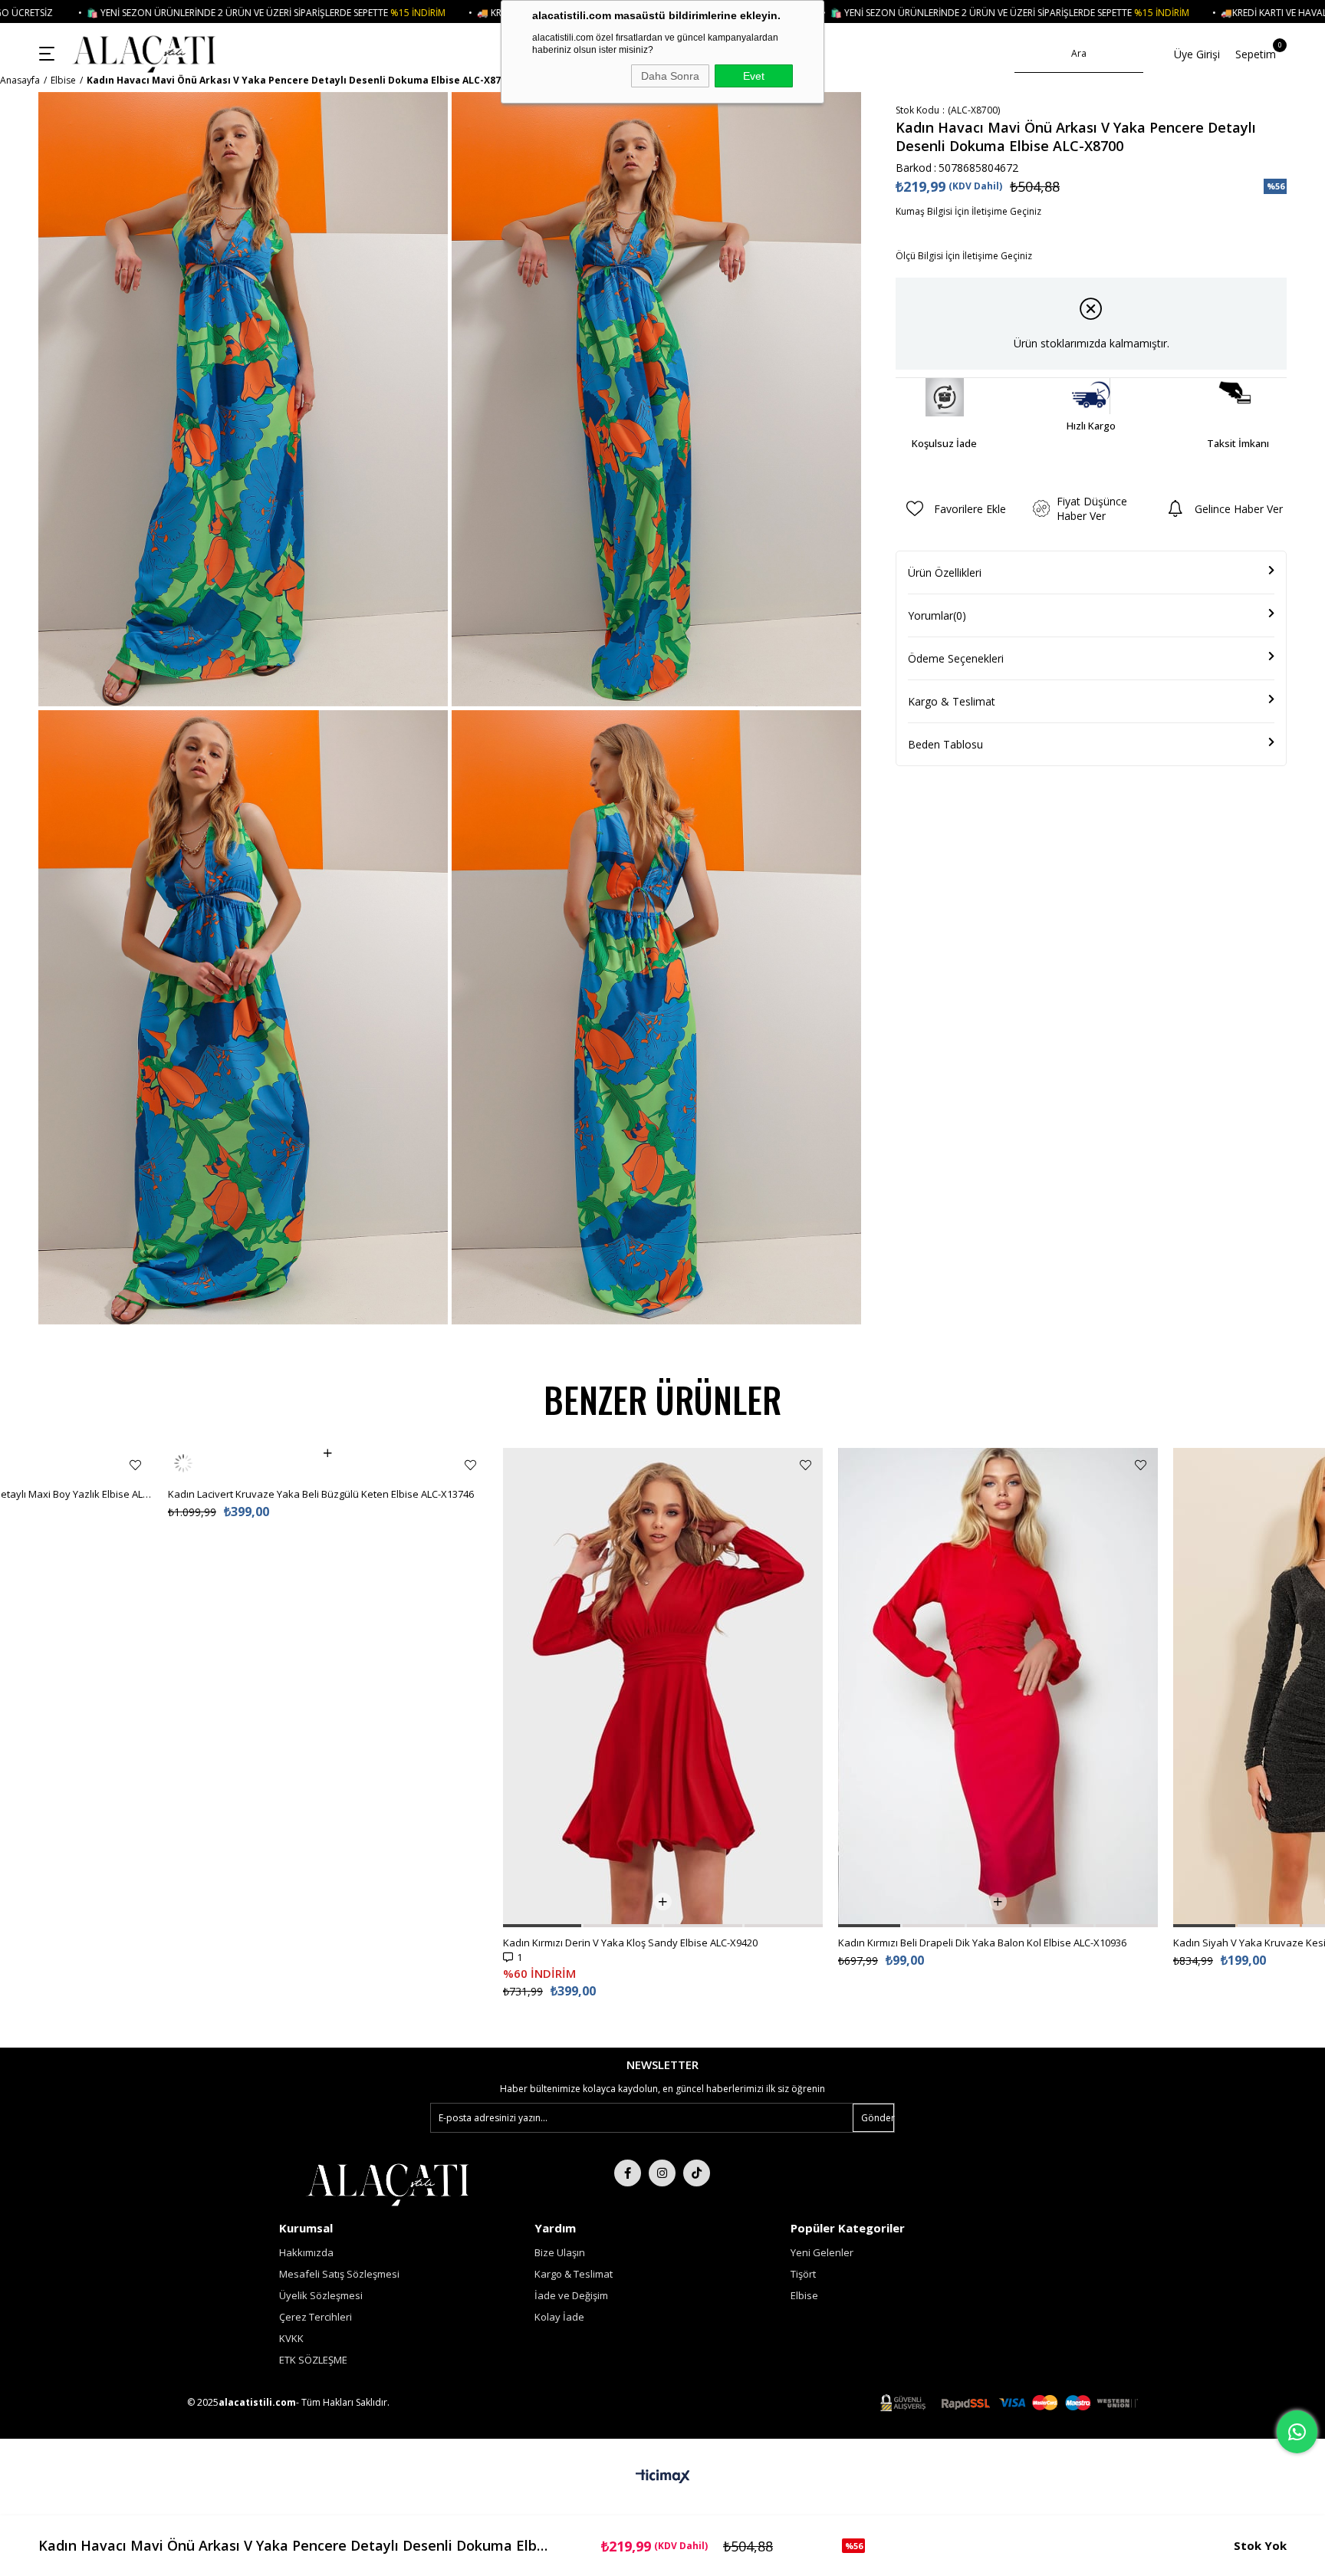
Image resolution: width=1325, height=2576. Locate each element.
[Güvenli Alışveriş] (1009, 2403)
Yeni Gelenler (822, 2252)
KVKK (291, 2338)
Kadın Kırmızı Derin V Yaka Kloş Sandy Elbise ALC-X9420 (630, 1943)
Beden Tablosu (945, 744)
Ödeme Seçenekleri (956, 658)
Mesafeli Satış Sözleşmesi (339, 2274)
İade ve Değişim (571, 2295)
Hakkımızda (306, 2252)
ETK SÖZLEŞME (313, 2360)
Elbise (804, 2295)
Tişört (803, 2274)
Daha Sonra (670, 76)
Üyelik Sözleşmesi (321, 2295)
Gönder (878, 2118)
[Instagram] (662, 2173)
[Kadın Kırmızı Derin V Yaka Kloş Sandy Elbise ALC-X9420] (663, 1688)
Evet (754, 76)
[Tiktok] (697, 2173)
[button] (542, 1926)
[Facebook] (628, 2173)
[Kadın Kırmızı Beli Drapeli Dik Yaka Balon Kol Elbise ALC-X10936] (998, 1688)
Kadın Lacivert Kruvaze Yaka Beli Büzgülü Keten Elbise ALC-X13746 (321, 1463)
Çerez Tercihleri (316, 2317)
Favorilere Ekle (135, 1465)
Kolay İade (559, 2317)
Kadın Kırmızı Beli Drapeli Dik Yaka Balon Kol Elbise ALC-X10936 (982, 1943)
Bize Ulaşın (560, 2252)
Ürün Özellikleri (945, 572)
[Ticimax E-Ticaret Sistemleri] (663, 2477)
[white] (388, 2183)
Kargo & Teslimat (952, 701)
